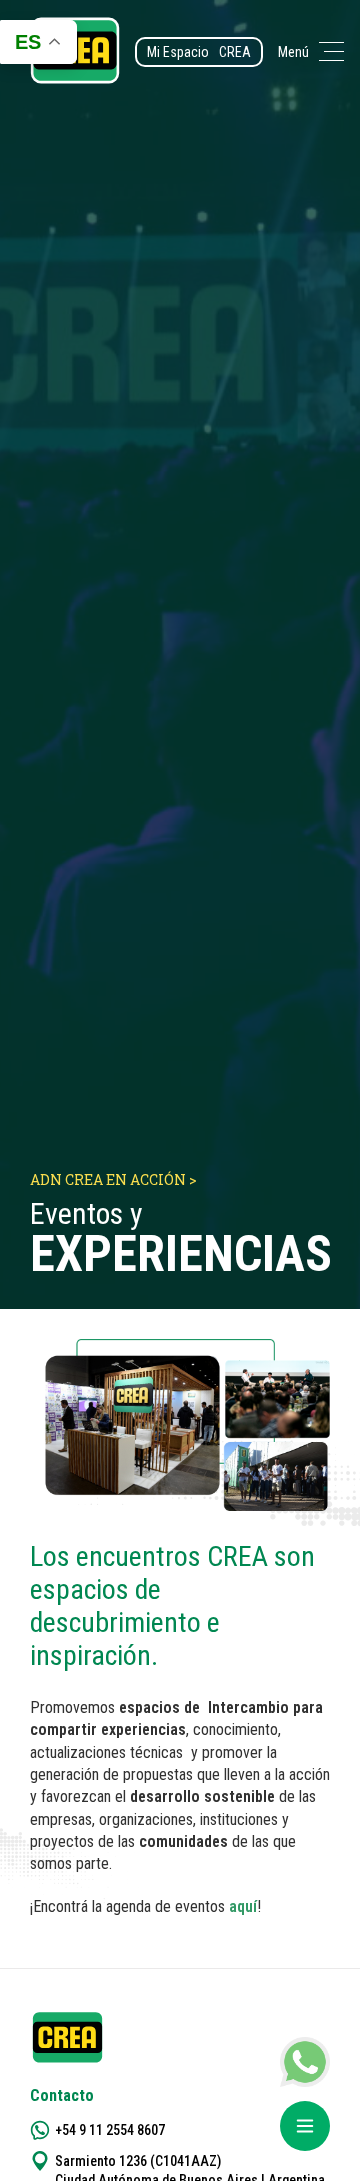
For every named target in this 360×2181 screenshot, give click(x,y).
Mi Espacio (199, 52)
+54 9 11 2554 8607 (110, 2130)
